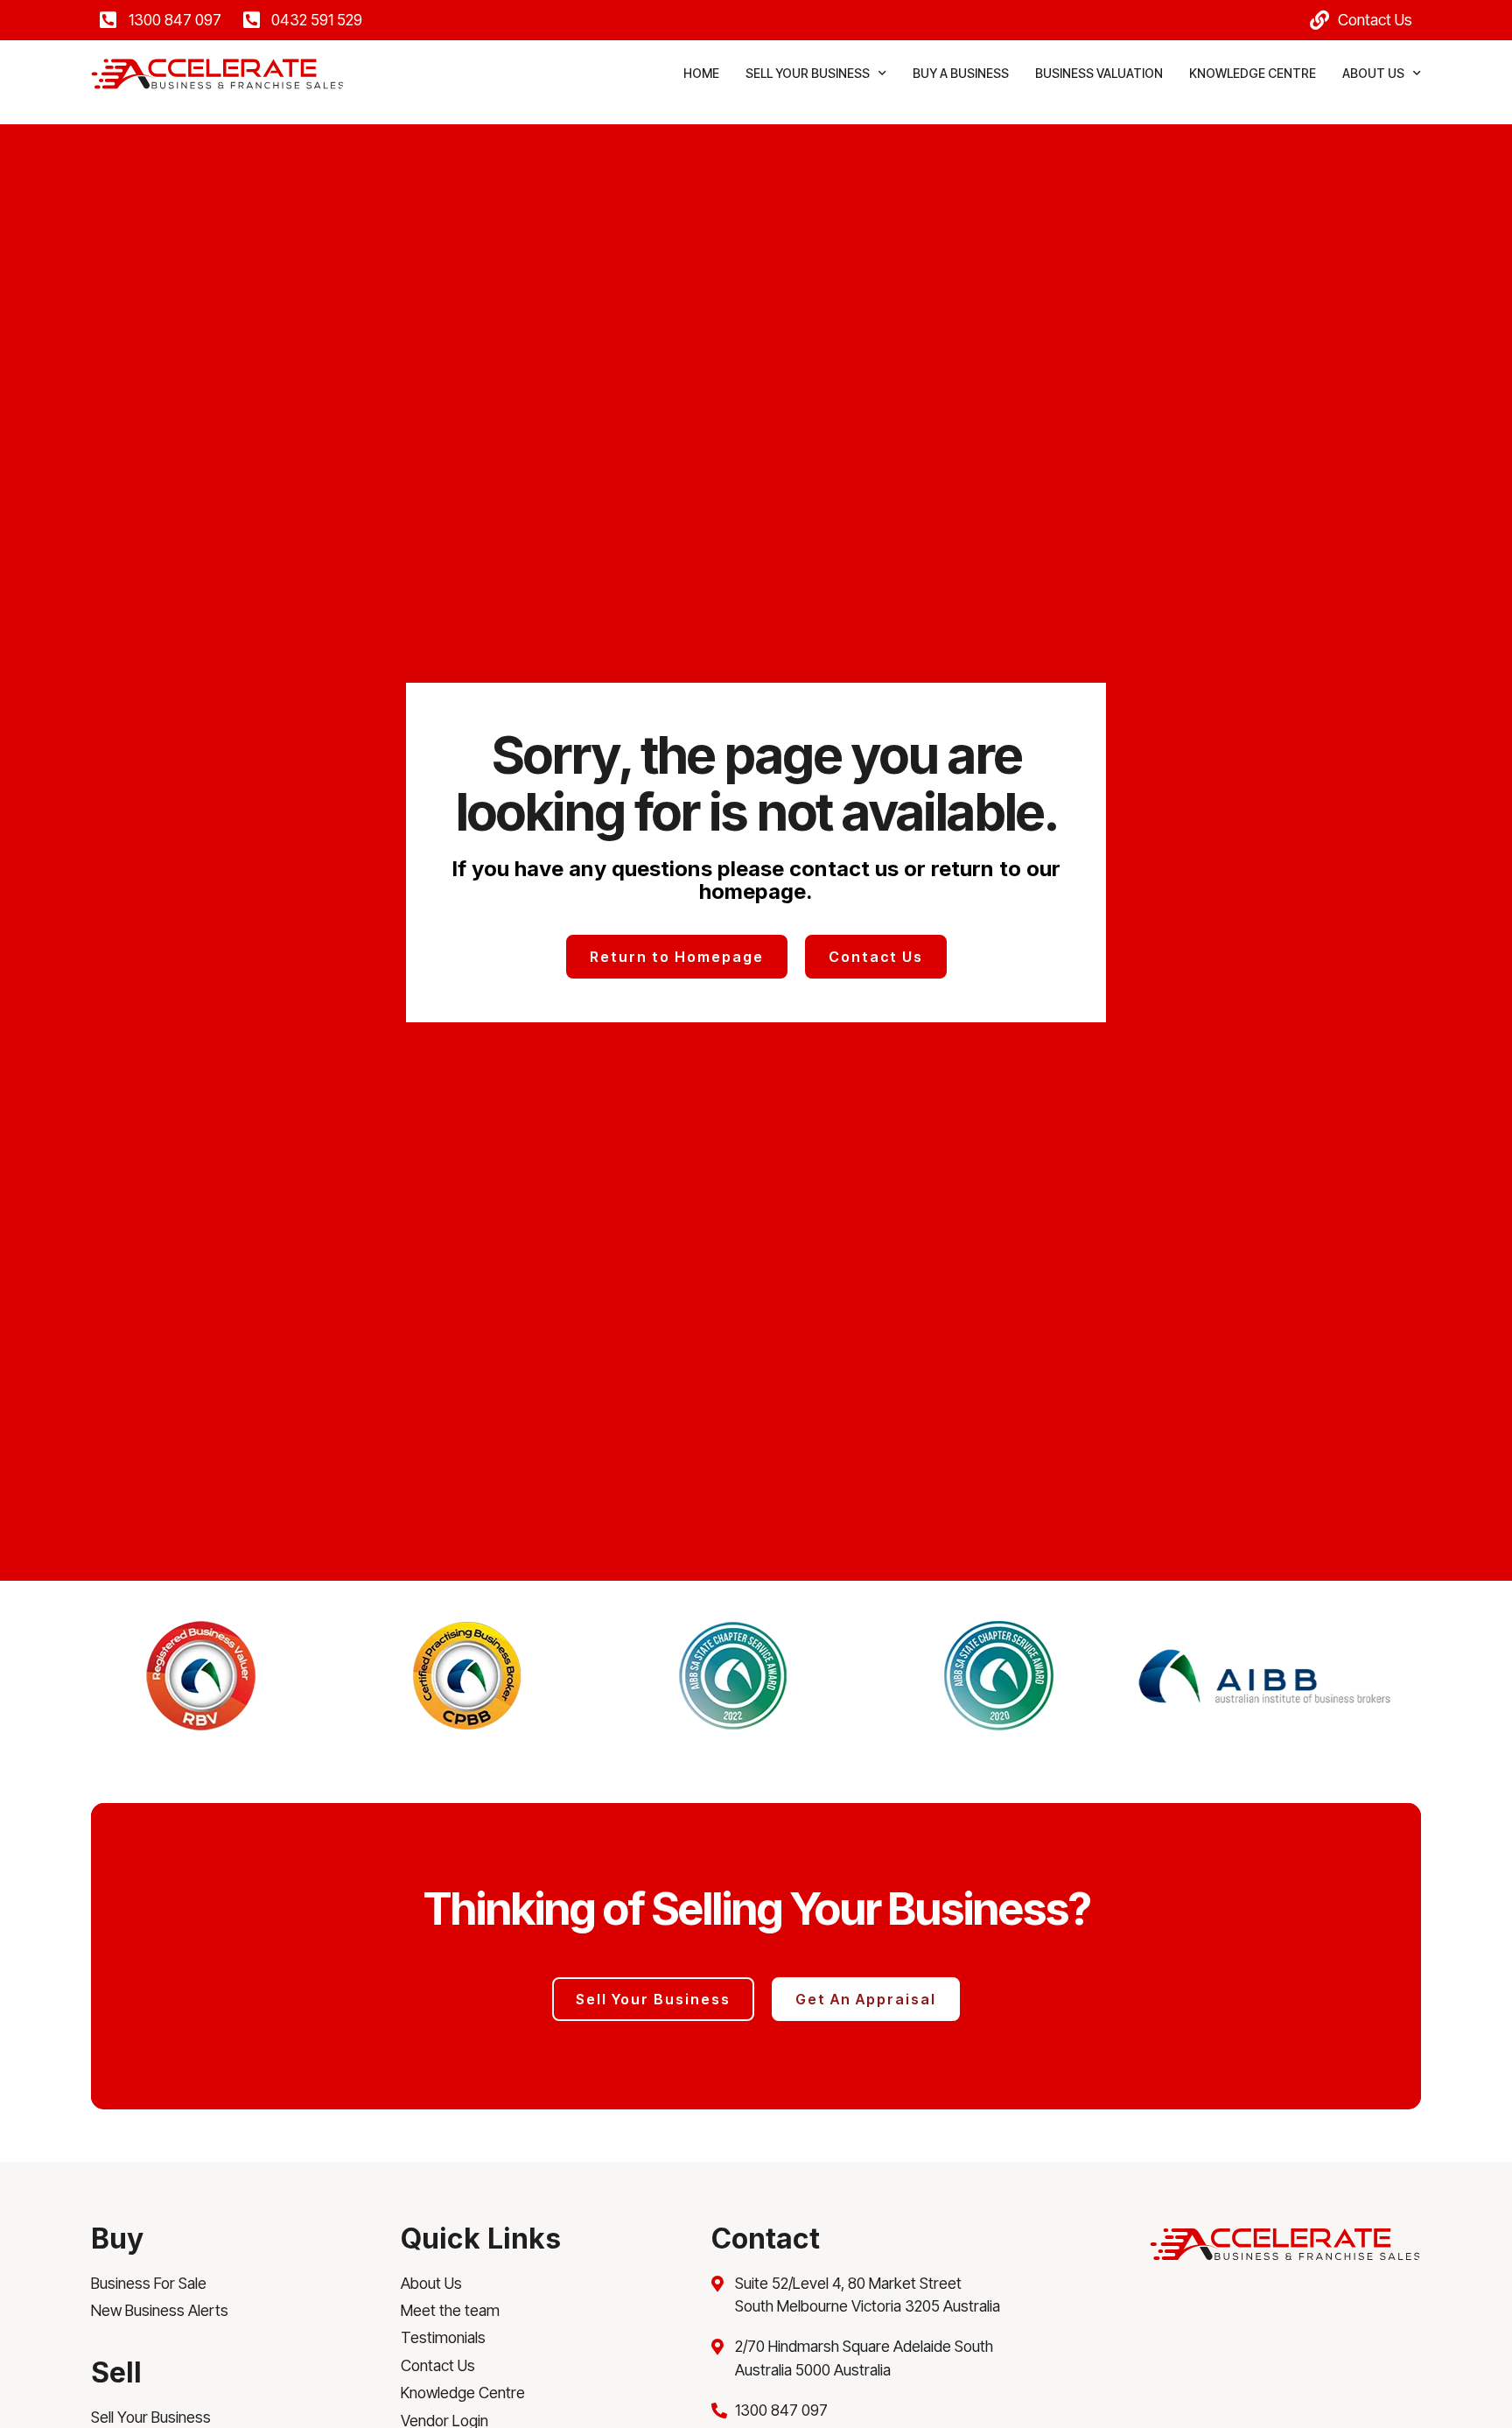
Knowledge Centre (1253, 73)
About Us (1373, 73)
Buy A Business (961, 73)
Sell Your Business (808, 73)
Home (701, 73)
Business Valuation (1099, 73)
